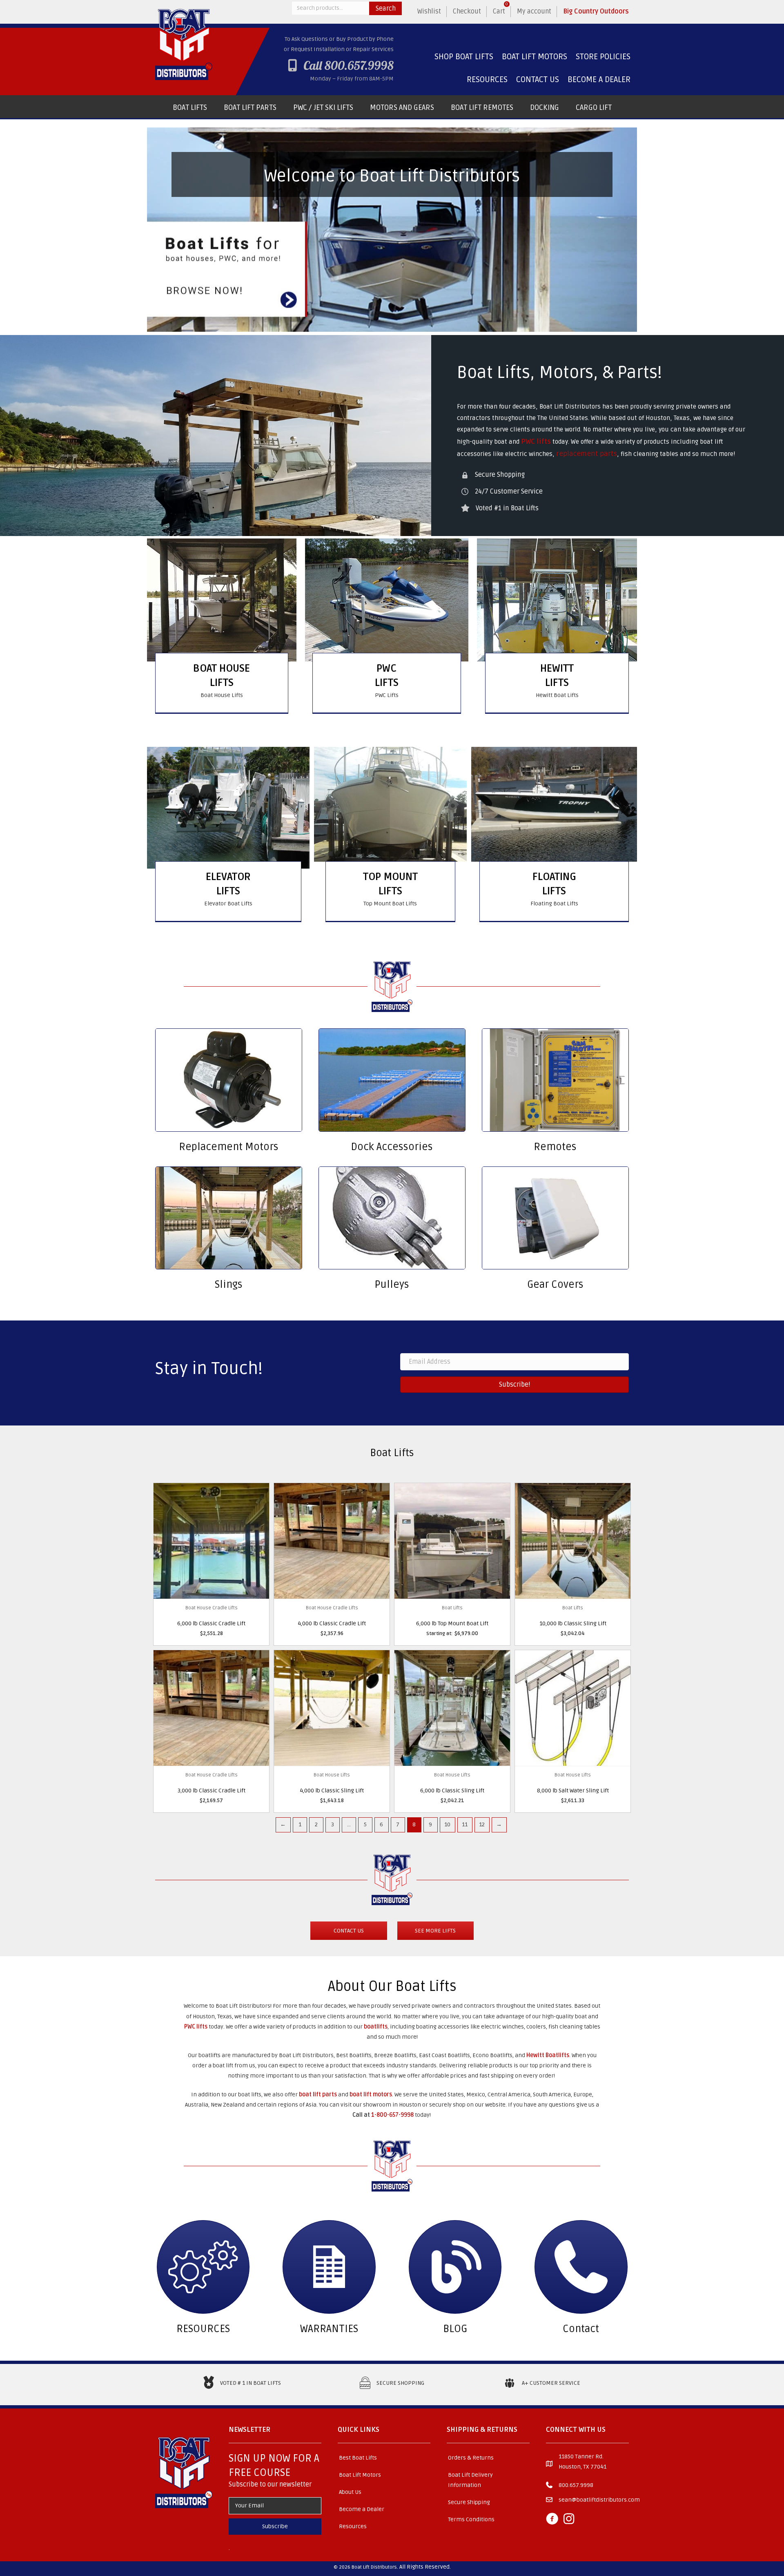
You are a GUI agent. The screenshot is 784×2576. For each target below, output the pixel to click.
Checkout (467, 11)
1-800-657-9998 (392, 2115)
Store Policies (603, 57)
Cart (501, 9)
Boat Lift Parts (250, 107)
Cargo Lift (594, 107)
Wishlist (429, 11)
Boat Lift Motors (535, 57)
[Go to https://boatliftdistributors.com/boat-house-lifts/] (222, 683)
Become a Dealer (599, 80)
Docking (545, 107)
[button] (275, 2527)
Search (386, 9)
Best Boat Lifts (358, 2458)
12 (482, 1824)
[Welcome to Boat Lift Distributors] (392, 230)
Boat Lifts (190, 107)
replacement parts (587, 454)
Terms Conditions (471, 2519)
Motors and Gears (402, 107)
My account (534, 11)
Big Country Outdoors (596, 11)
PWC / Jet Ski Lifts (323, 107)
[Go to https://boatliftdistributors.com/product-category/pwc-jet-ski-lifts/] (387, 683)
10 (447, 1824)
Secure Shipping (469, 2502)
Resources (487, 80)
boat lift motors (371, 2095)
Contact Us (538, 80)
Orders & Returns (471, 2458)
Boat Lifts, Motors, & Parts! (559, 372)
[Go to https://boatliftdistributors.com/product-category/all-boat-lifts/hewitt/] (557, 683)
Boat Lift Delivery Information (470, 2480)
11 (465, 1824)
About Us (350, 2492)
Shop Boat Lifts (464, 57)
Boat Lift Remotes (482, 107)
